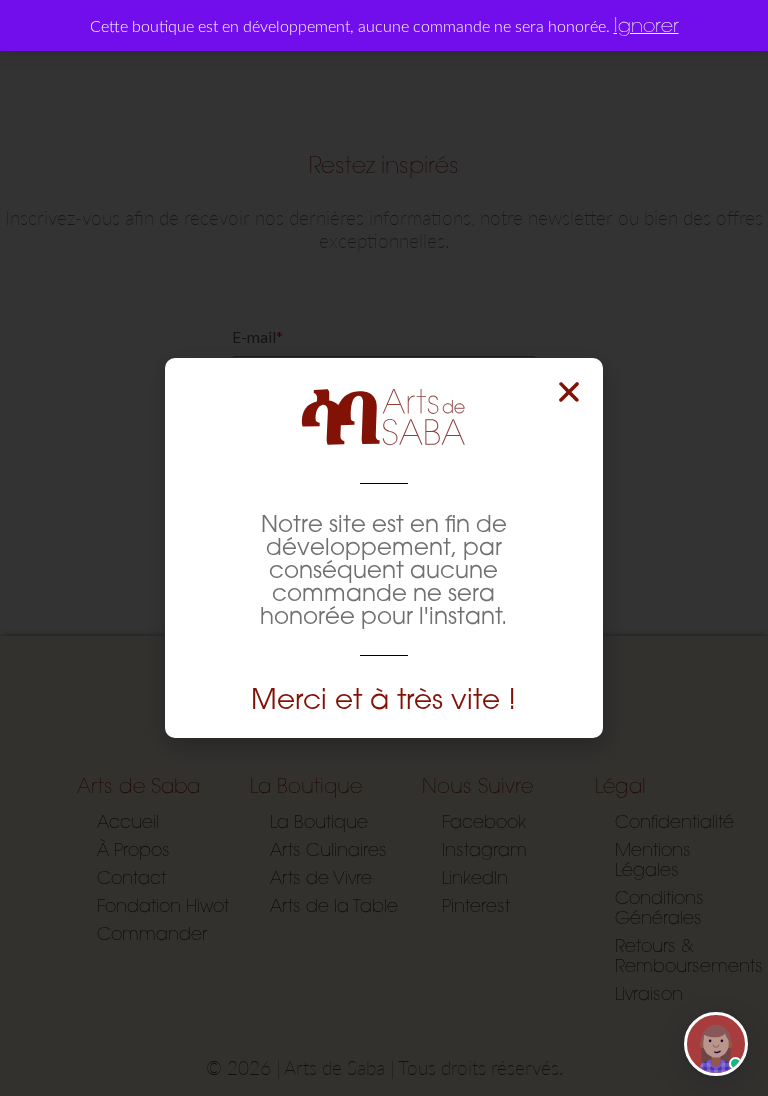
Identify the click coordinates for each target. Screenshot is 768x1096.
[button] (569, 392)
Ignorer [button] (646, 24)
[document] (384, 548)
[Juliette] (716, 1044)
